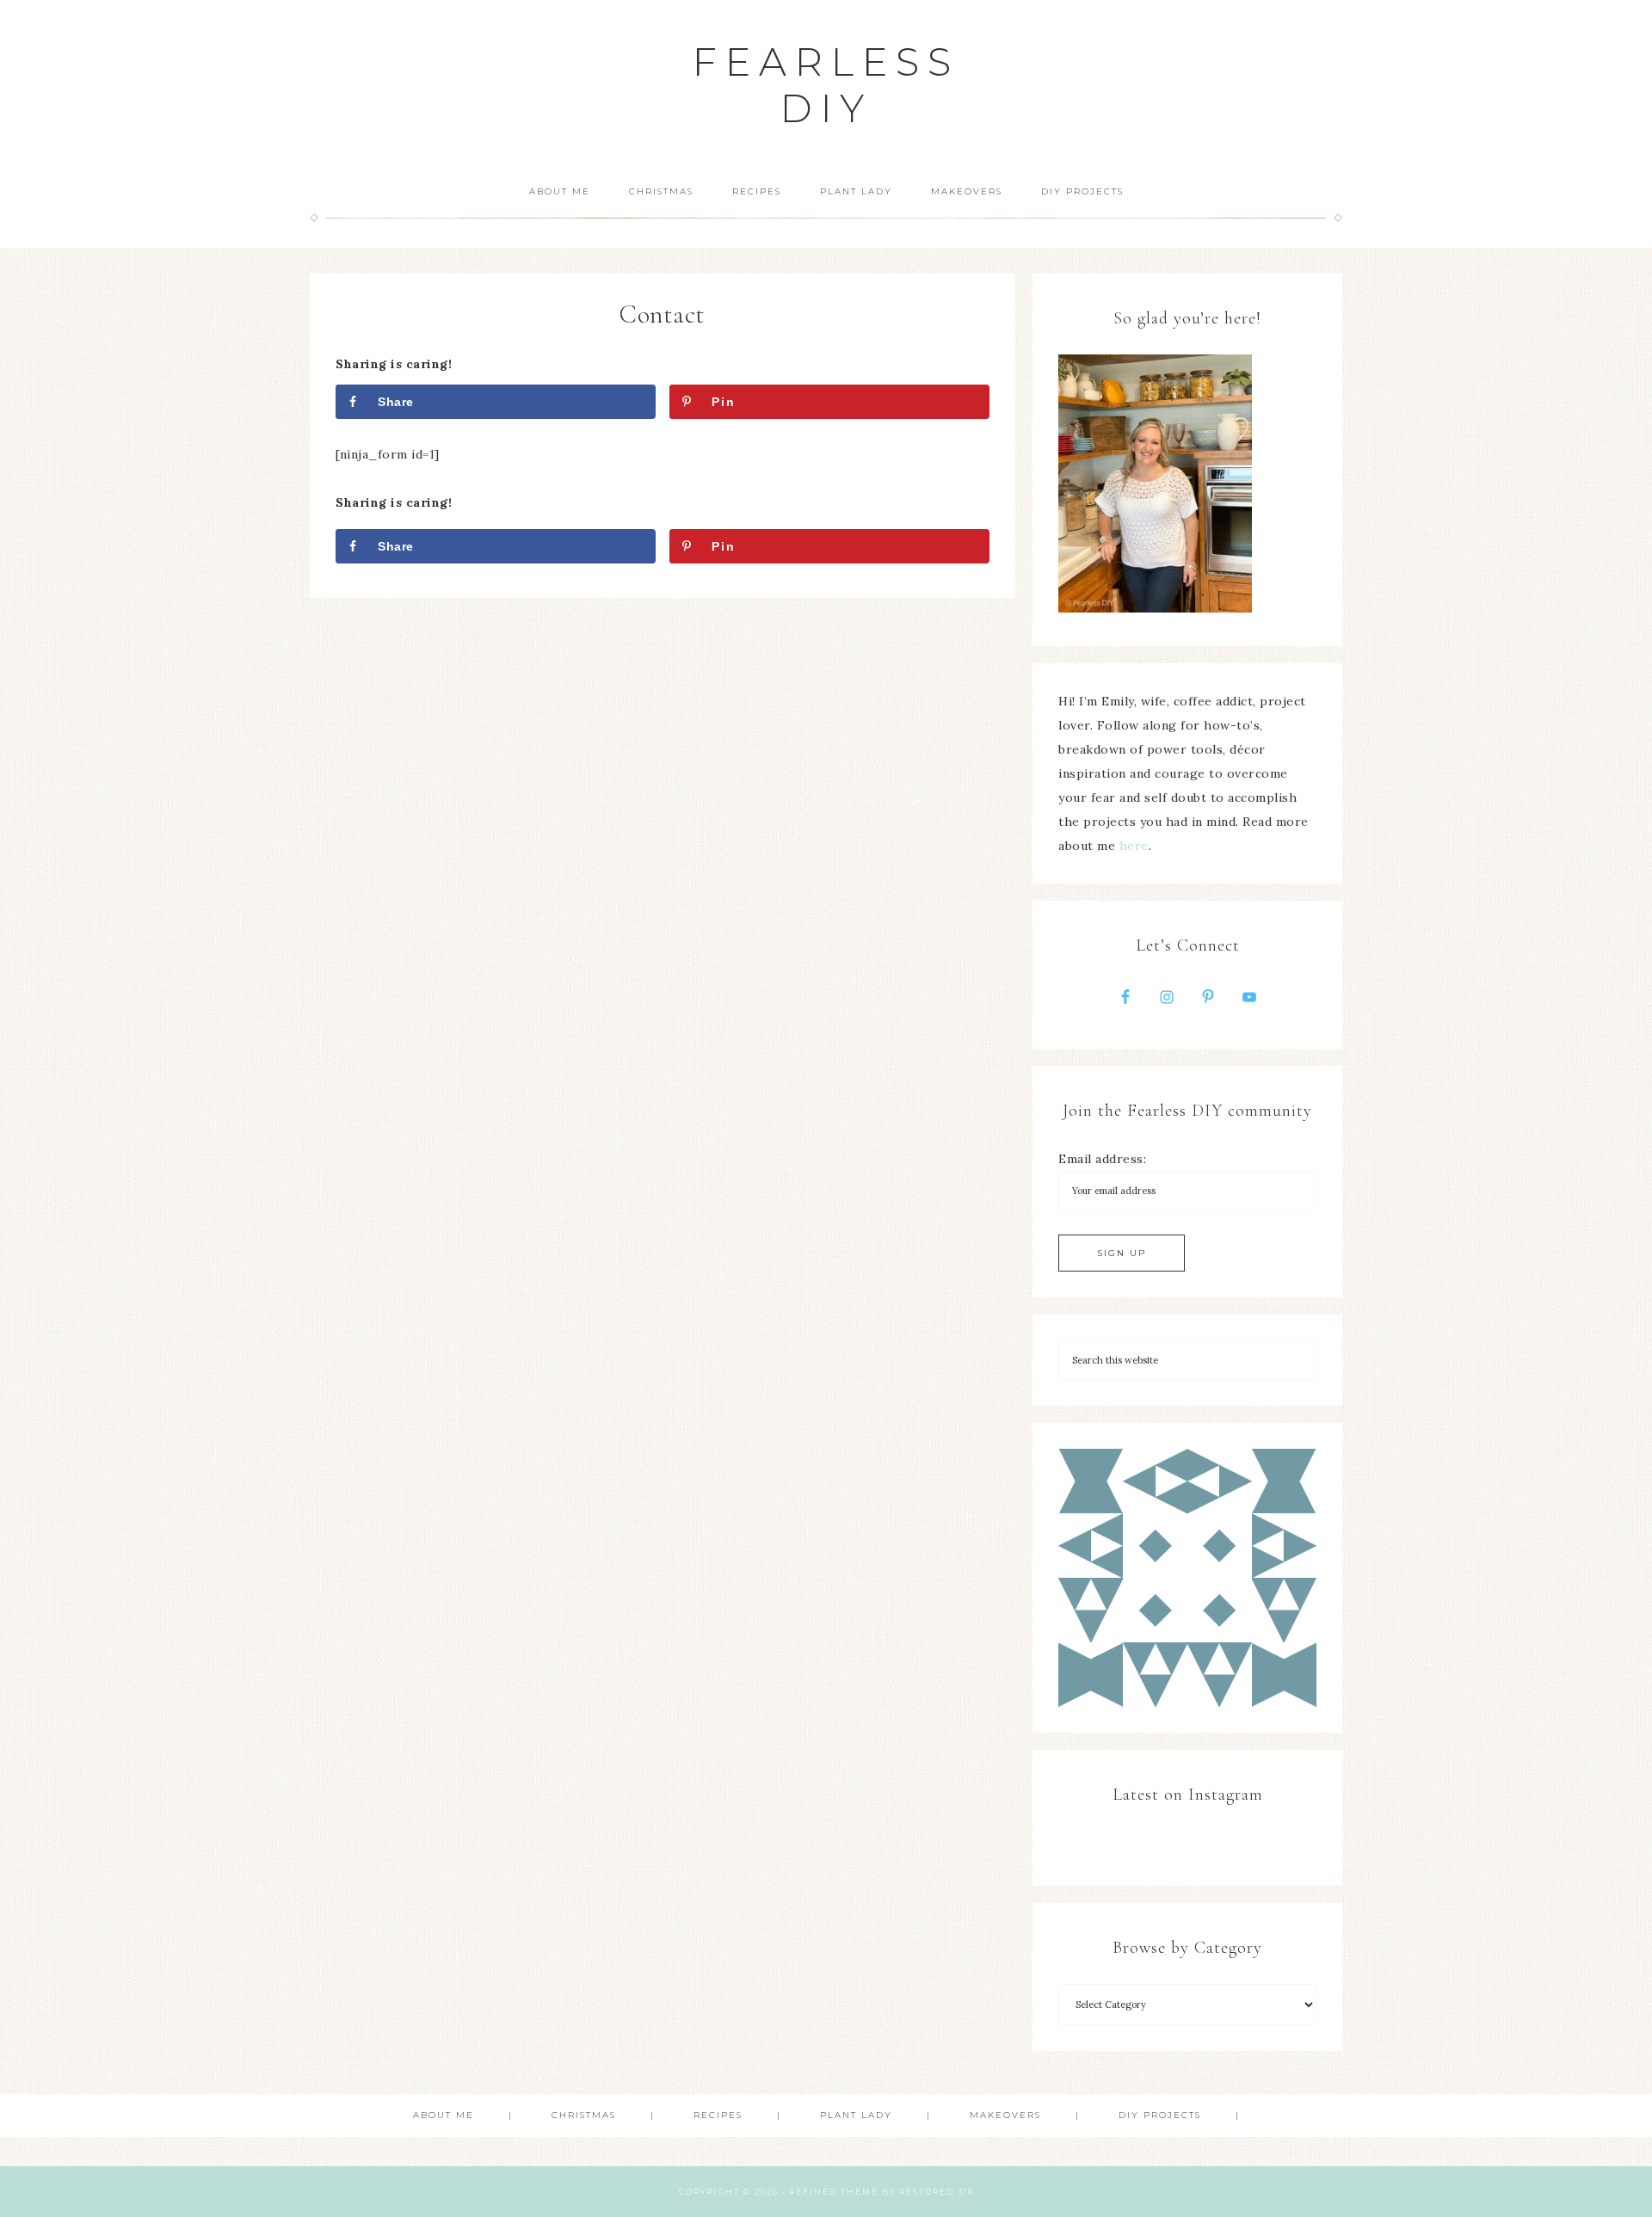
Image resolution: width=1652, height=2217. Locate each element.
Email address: (1102, 1159)
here (1134, 846)
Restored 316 (937, 2192)
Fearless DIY (826, 85)
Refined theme (834, 2192)
